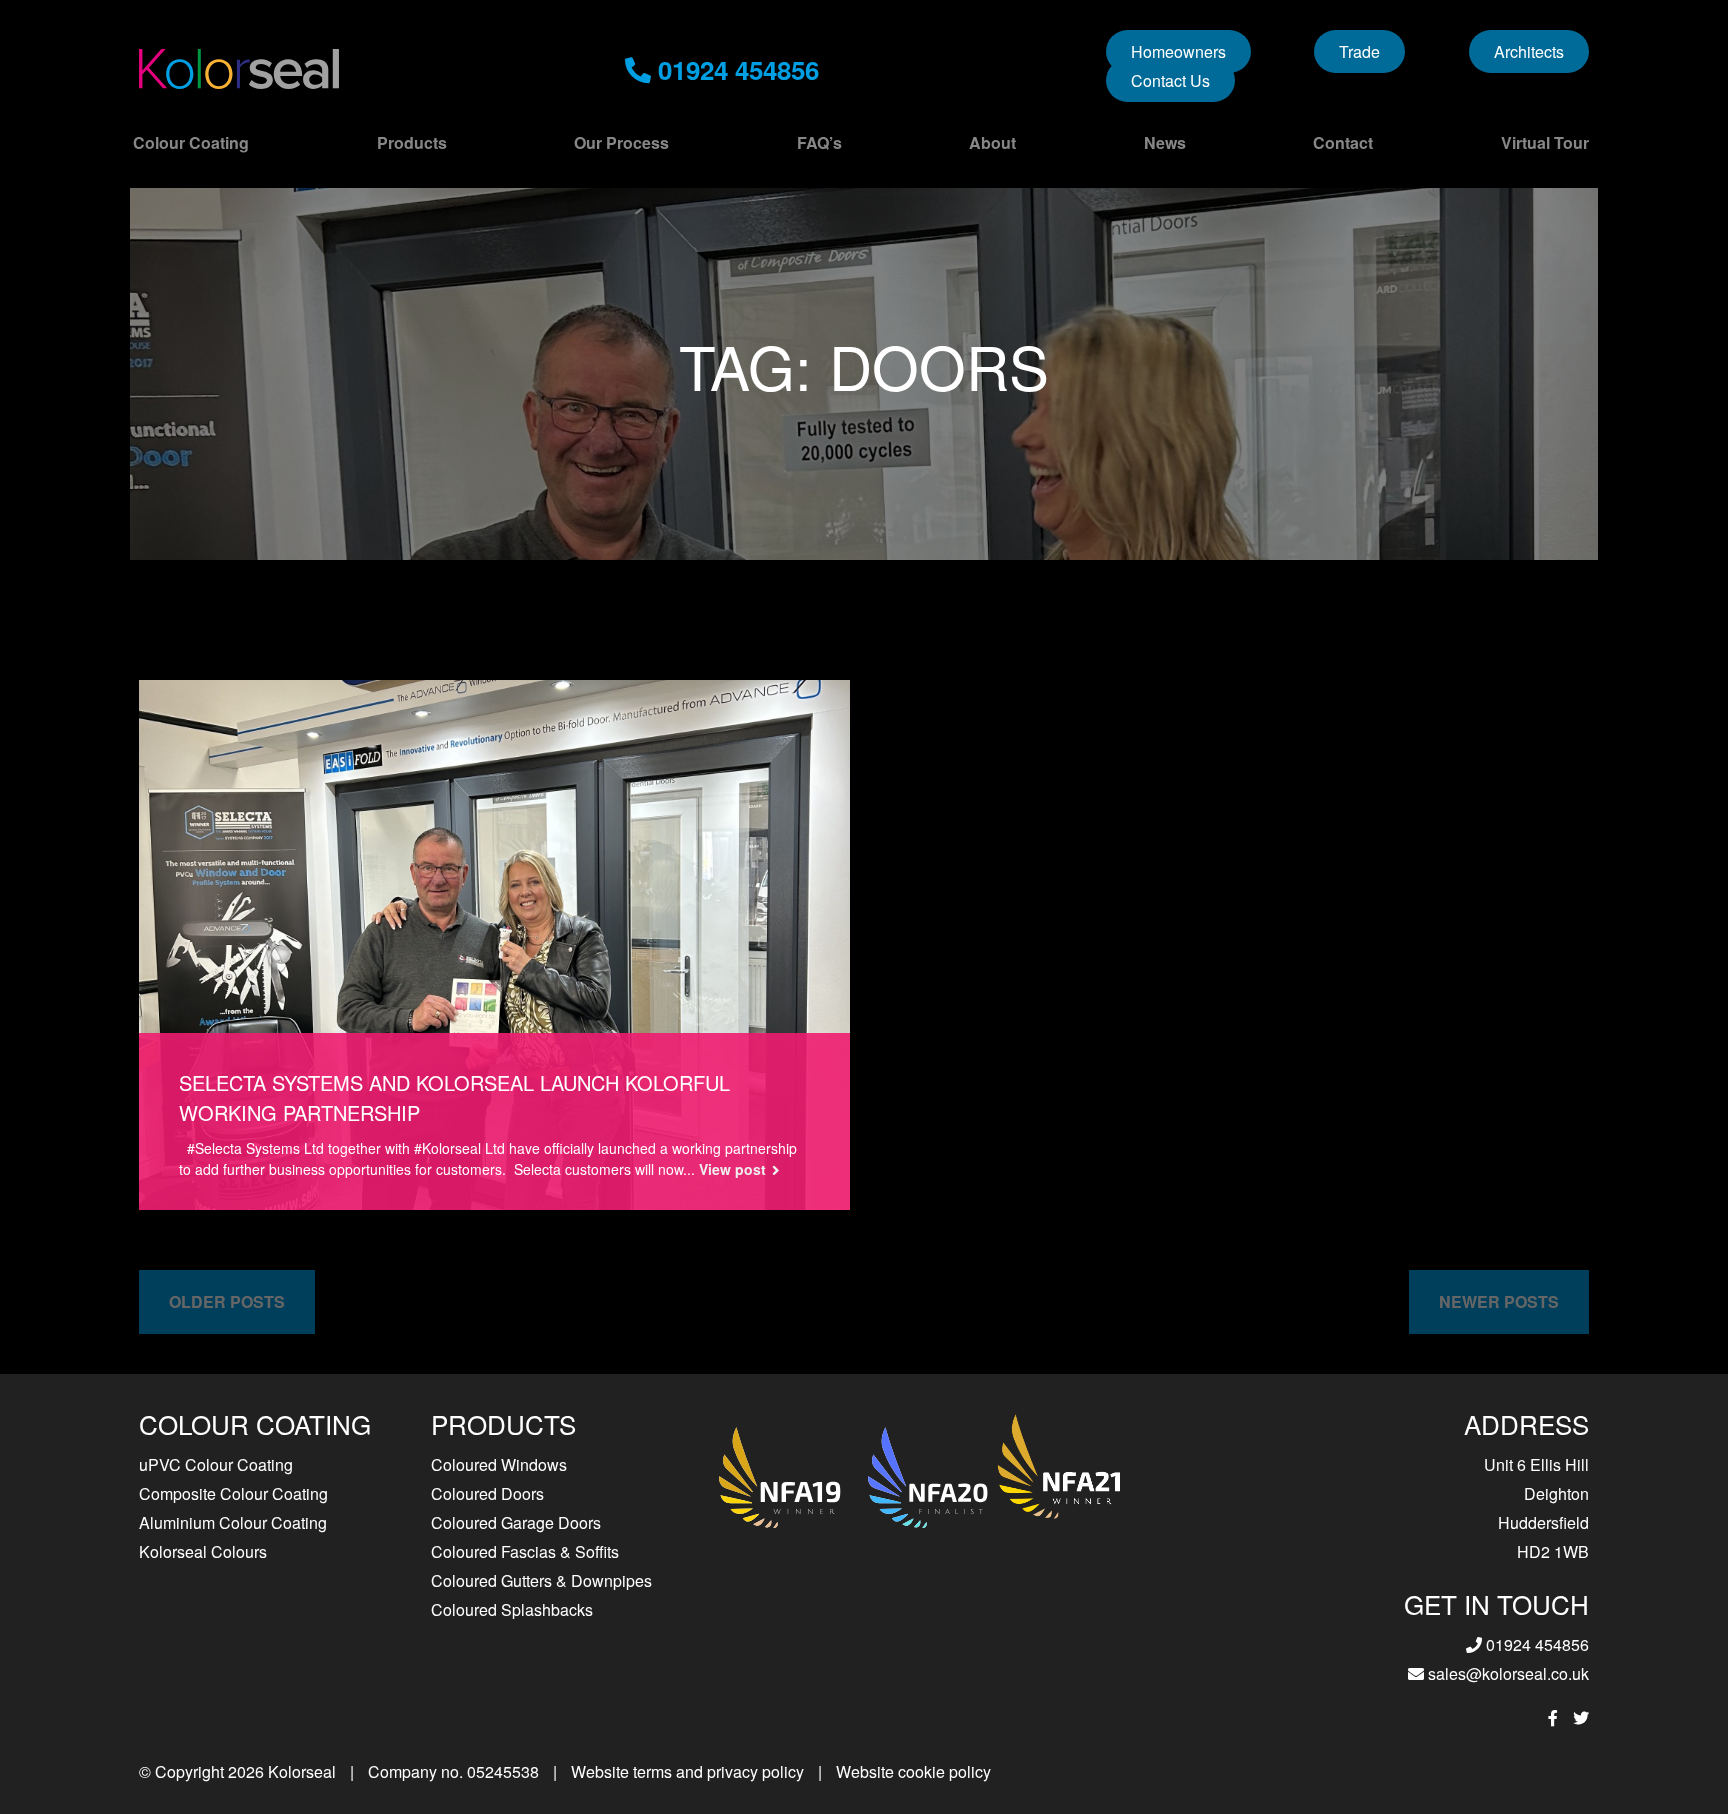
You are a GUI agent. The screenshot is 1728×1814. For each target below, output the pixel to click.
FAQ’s (819, 142)
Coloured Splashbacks (512, 1609)
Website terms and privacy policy (687, 1771)
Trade (1359, 51)
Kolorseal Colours (203, 1551)
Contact (1343, 142)
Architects (1529, 51)
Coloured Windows (499, 1464)
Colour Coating (191, 142)
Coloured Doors (487, 1493)
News (1165, 142)
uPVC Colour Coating (216, 1464)
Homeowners (1178, 51)
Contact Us (1170, 80)
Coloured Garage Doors (516, 1522)
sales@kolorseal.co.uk (1506, 1673)
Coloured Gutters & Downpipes (541, 1580)
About (992, 142)
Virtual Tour (1545, 142)
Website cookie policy (913, 1771)
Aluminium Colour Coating (233, 1522)
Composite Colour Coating (233, 1493)
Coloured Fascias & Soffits (525, 1551)
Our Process (621, 142)
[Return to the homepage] (239, 69)
